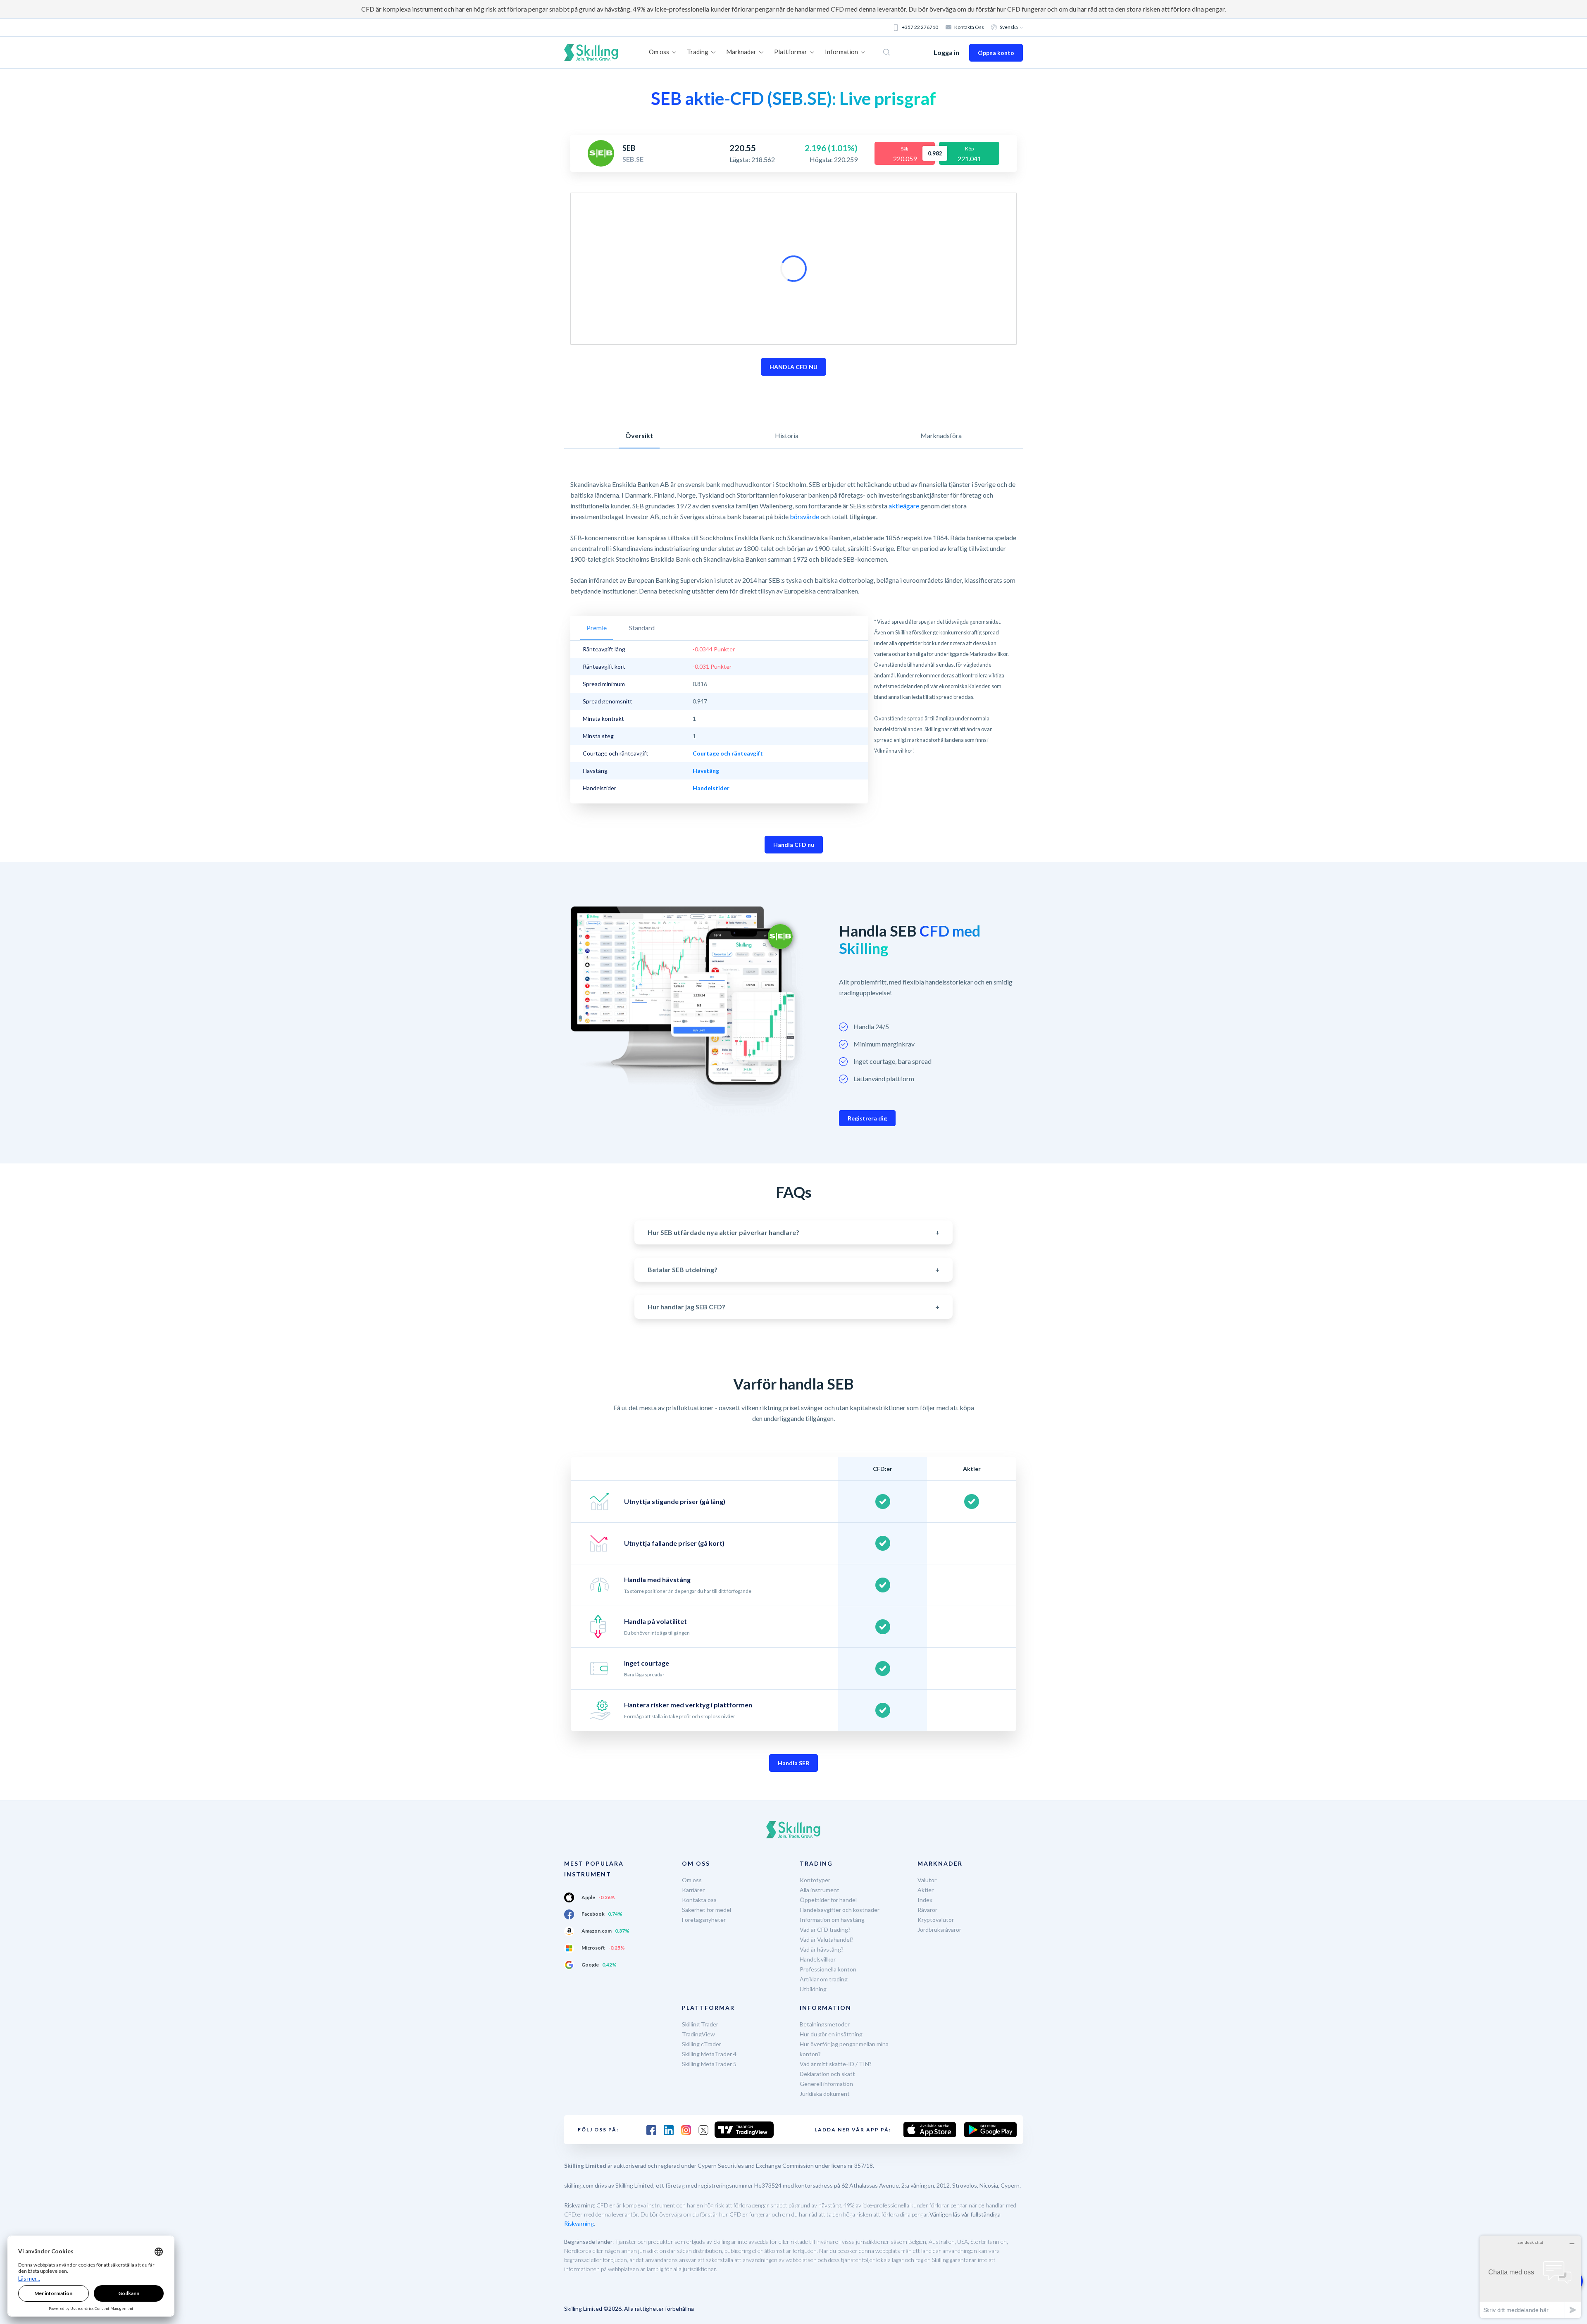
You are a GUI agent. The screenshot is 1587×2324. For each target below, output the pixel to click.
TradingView (698, 2034)
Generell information (826, 2084)
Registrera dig (867, 1118)
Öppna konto (996, 53)
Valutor (927, 1880)
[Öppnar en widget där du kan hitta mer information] (1530, 2277)
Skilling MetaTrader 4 (709, 2054)
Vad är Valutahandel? (827, 1939)
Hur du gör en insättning (831, 2034)
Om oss (692, 1880)
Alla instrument (820, 1890)
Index (925, 1900)
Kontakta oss (969, 27)
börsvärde (804, 516)
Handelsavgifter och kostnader (840, 1910)
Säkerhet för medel (707, 1910)
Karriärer (693, 1890)
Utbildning (813, 1989)
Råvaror (927, 1910)
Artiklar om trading (824, 1979)
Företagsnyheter (704, 1920)
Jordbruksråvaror (939, 1930)
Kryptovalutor (936, 1920)
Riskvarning (579, 2223)
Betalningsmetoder (825, 2024)
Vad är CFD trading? (825, 1930)
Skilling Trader (700, 2024)
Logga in (946, 52)
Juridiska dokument (825, 2094)
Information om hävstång (832, 1920)
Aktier (926, 1890)
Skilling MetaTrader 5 (709, 2064)
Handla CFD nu (794, 845)
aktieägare (904, 506)
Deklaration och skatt (827, 2074)
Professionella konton (828, 1969)
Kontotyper (815, 1880)
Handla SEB (793, 1763)
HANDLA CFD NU (793, 367)
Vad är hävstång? (822, 1949)
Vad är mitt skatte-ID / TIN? (836, 2064)
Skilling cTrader (702, 2044)
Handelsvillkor (818, 1959)
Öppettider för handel (828, 1900)
